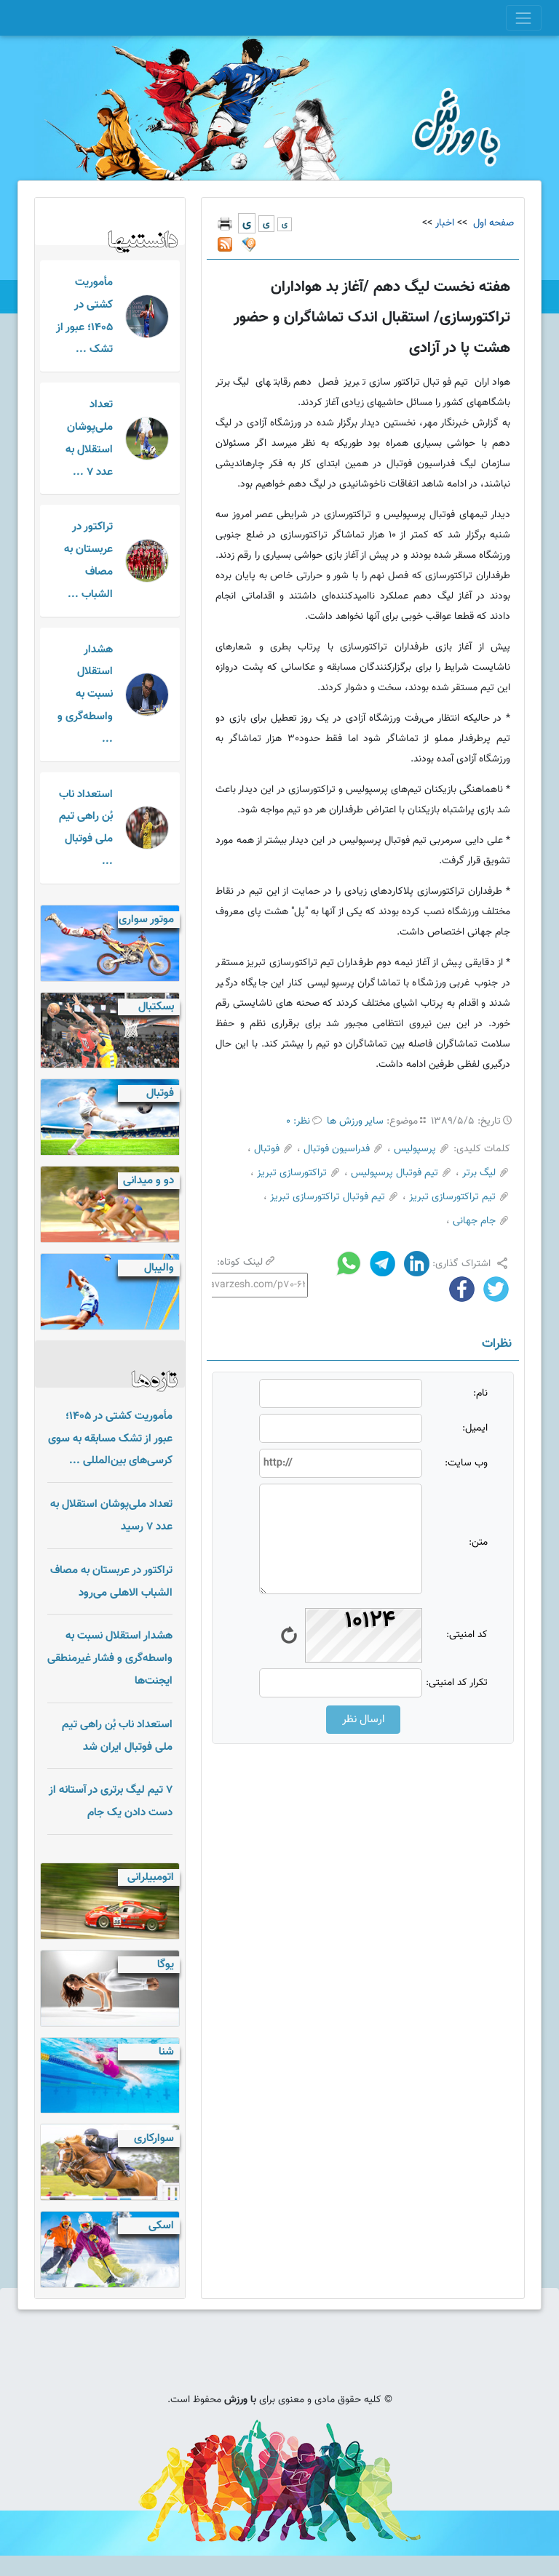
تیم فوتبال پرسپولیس (395, 1173)
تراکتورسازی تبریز (292, 1173)
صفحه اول (492, 223)
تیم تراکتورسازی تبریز (452, 1197)
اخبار (445, 223)
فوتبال (267, 1149)
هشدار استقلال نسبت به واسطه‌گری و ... (85, 694)
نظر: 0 (298, 1121)
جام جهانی (474, 1221)
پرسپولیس (415, 1149)
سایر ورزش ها (355, 1121)
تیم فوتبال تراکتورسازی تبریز (328, 1197)
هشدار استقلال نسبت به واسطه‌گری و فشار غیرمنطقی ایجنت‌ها (110, 1658)
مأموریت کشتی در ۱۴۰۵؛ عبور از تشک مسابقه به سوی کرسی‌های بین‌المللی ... (110, 1439)
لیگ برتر (479, 1173)
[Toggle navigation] (524, 18)
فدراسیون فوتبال (337, 1149)
